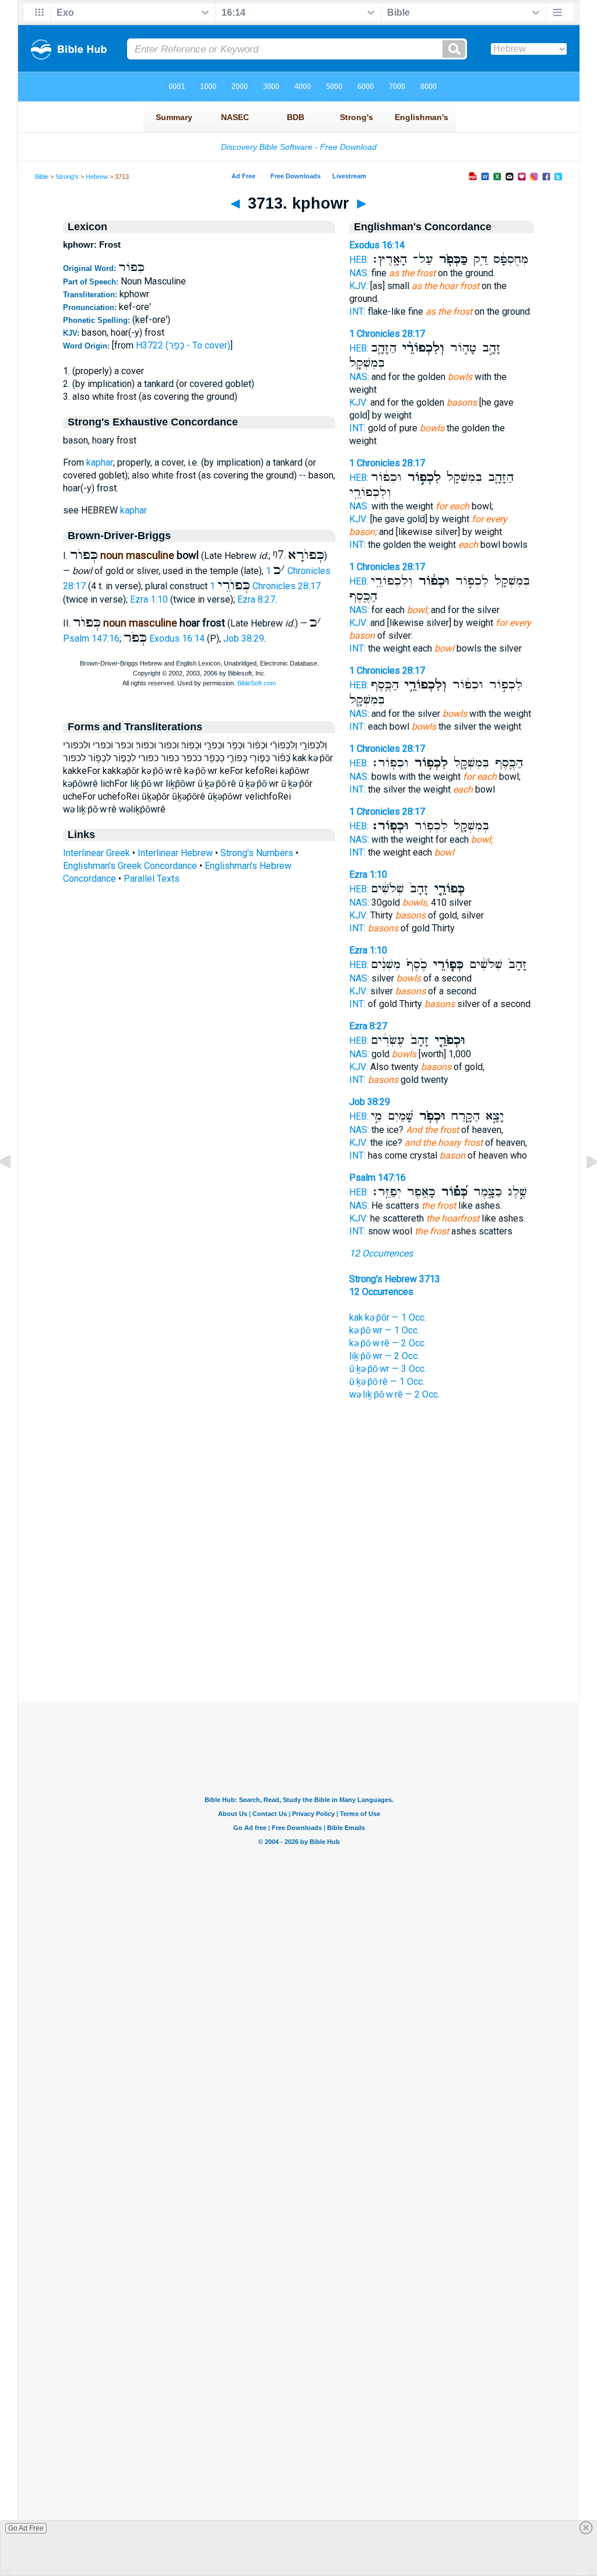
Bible (42, 177)
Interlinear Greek (96, 853)
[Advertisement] (298, 1631)
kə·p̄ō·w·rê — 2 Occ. (388, 1343)
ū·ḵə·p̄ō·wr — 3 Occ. (388, 1369)
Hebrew (97, 177)
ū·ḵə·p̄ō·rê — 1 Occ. (387, 1382)
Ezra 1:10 (149, 599)
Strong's (67, 177)
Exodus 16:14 (177, 638)
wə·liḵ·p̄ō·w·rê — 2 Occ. (394, 1394)
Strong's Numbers (257, 853)
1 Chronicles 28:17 (265, 586)
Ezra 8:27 (256, 599)
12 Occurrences (381, 1253)
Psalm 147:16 (91, 638)
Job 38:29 (244, 638)
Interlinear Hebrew (175, 853)
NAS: (359, 273)
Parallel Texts (152, 879)
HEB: (359, 260)
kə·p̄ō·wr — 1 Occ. (384, 1330)
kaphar (100, 462)
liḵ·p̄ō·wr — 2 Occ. (384, 1356)
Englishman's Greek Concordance (130, 866)
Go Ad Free (26, 2528)
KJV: (359, 286)
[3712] (15, 1189)
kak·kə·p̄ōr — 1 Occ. (388, 1317)
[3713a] (582, 1189)
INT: (357, 312)
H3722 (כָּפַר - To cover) (183, 345)
